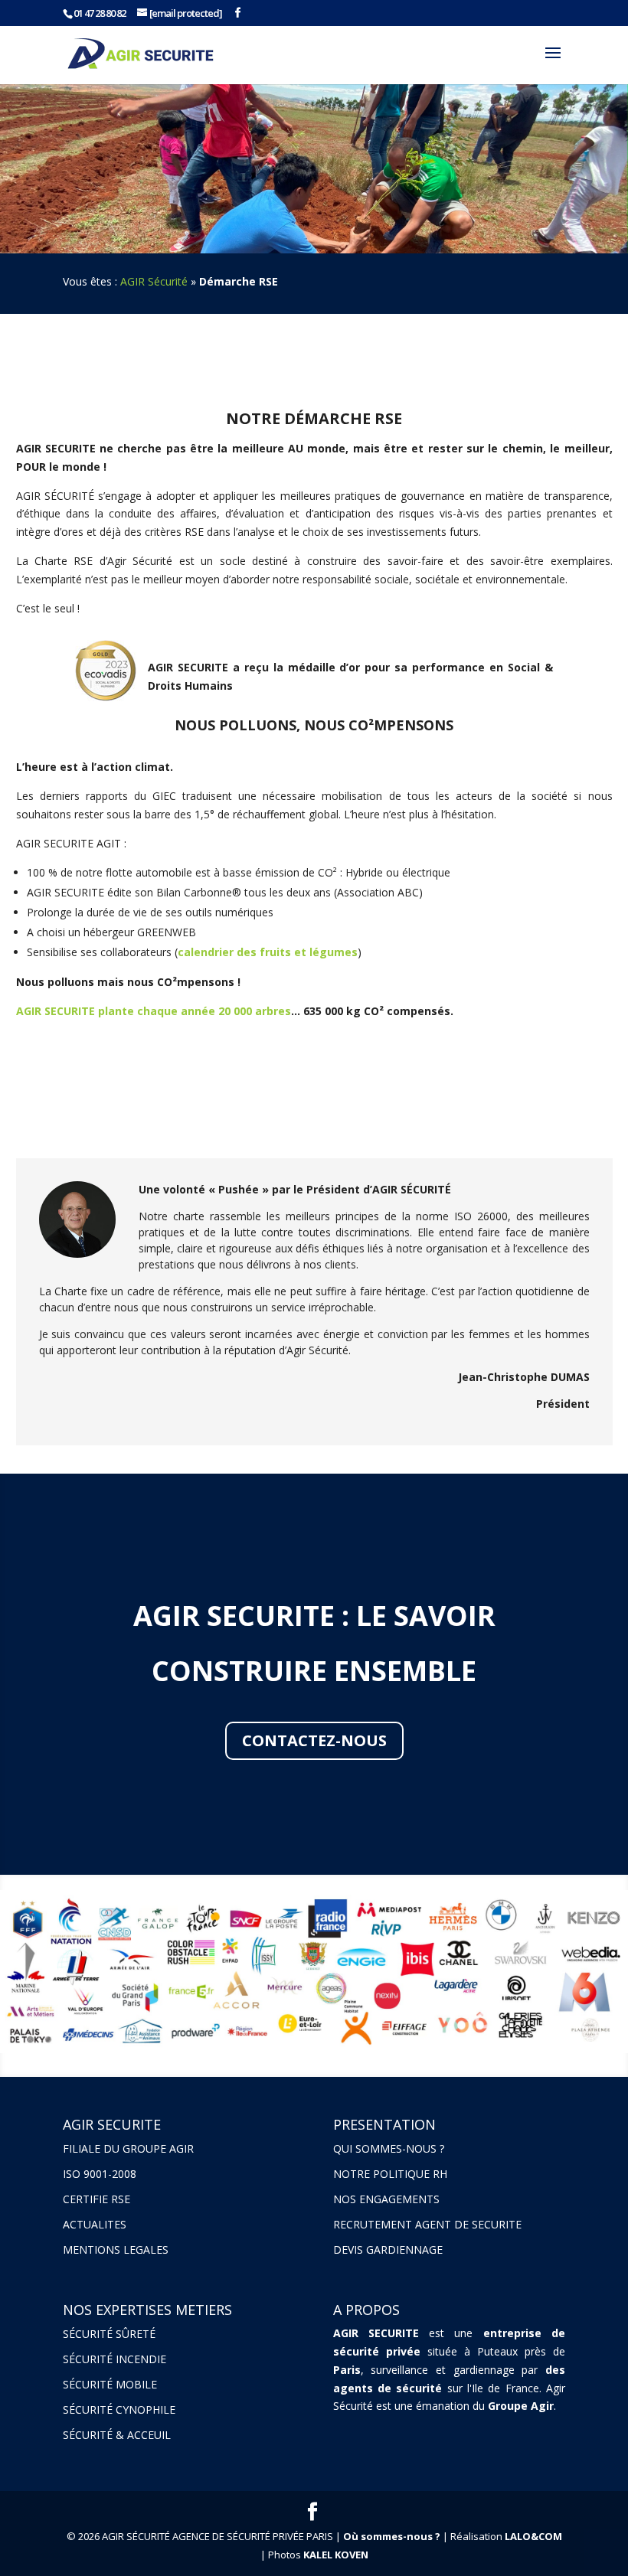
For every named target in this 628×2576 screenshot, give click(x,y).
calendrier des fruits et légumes (268, 952)
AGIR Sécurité (154, 281)
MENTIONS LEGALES (116, 2250)
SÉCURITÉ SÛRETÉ (109, 2334)
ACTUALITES (95, 2224)
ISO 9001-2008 (100, 2174)
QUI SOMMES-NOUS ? (389, 2148)
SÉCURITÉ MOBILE (110, 2384)
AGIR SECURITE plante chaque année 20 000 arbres (154, 1011)
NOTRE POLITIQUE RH (390, 2174)
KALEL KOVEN (336, 2555)
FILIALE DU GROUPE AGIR (128, 2148)
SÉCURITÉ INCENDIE (114, 2359)
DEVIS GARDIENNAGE (388, 2250)
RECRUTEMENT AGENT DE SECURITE (427, 2224)
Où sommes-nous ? (392, 2536)
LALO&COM (533, 2536)
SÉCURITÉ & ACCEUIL (117, 2435)
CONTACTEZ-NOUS (314, 1740)
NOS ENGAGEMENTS (386, 2199)
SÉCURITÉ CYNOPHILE (119, 2409)
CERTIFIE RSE (96, 2199)
